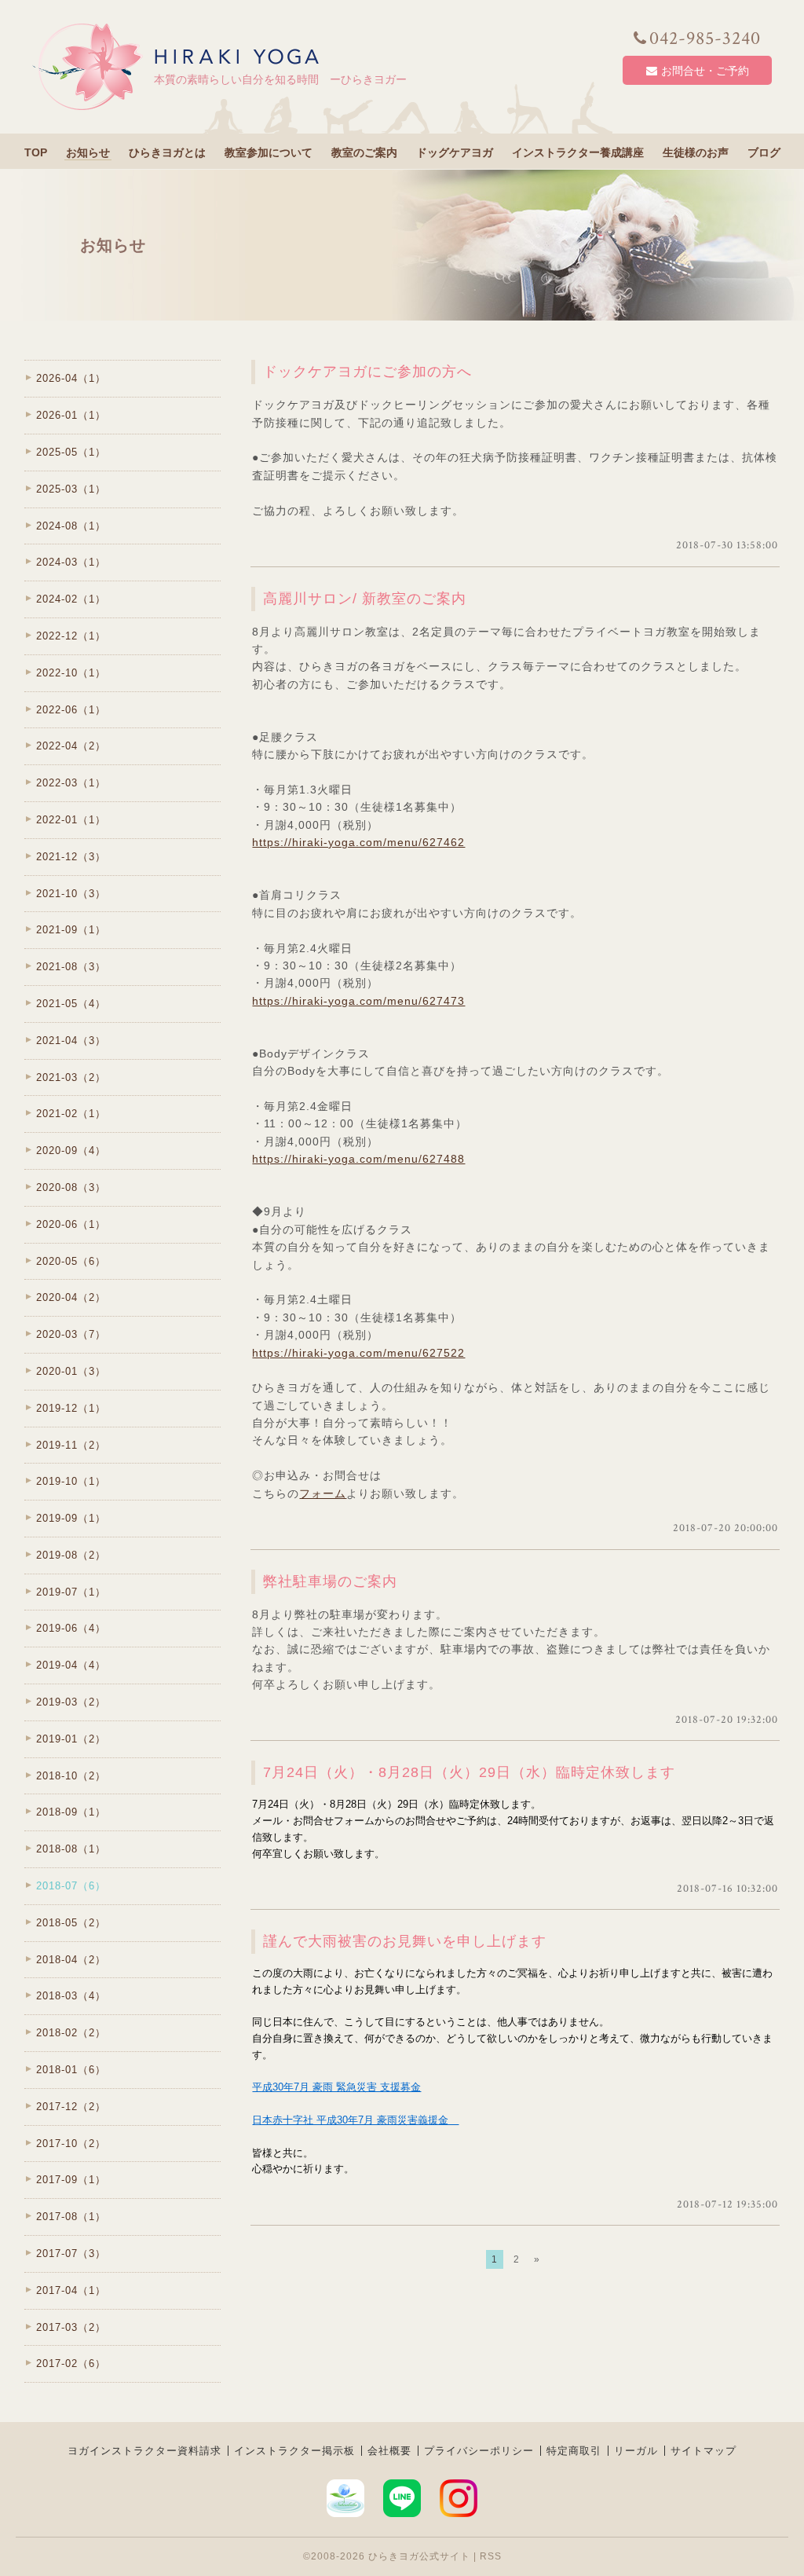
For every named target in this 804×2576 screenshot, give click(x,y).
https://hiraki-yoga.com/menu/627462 (358, 842)
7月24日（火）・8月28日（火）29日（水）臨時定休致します (469, 1772)
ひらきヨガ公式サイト (419, 2556)
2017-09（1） (71, 2180)
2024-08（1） (71, 526)
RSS (491, 2556)
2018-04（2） (71, 1960)
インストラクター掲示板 (294, 2451)
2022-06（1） (71, 710)
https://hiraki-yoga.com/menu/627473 (358, 1001)
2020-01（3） (71, 1371)
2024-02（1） (71, 599)
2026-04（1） (71, 378)
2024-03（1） (71, 562)
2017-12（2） (71, 2107)
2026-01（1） (71, 415)
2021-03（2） (71, 1077)
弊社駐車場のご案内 (330, 1581)
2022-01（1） (71, 820)
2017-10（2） (71, 2144)
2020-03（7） (71, 1334)
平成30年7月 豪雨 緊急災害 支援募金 (336, 2087)
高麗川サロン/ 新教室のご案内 (365, 599)
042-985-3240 (705, 38)
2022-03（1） (71, 783)
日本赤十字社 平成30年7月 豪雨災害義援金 (355, 2120)
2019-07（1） (71, 1592)
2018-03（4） (71, 1996)
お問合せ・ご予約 (705, 71)
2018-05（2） (71, 1923)
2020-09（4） (71, 1151)
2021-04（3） (71, 1041)
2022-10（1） (71, 673)
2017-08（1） (71, 2217)
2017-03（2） (71, 2327)
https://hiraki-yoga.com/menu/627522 (358, 1353)
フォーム (323, 1493)
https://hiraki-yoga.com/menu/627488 (358, 1159)
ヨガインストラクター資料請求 (144, 2451)
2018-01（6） (71, 2070)
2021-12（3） (71, 857)
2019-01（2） (71, 1739)
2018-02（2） (71, 2033)
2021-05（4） (71, 1004)
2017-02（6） (71, 2363)
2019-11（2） (71, 1445)
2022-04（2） (71, 746)
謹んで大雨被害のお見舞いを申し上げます (405, 1941)
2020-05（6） (71, 1261)
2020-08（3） (71, 1187)
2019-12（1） (71, 1408)
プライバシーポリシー (479, 2451)
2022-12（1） (71, 636)
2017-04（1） (71, 2290)
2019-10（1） (71, 1481)
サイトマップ (703, 2451)
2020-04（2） (71, 1297)
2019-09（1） (71, 1518)
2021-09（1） (71, 930)
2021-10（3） (71, 894)
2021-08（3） (71, 967)
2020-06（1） (71, 1224)
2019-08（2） (71, 1555)
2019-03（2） (71, 1702)
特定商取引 (574, 2451)
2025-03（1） (71, 489)
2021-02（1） (71, 1114)
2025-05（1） (71, 452)
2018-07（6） (71, 1886)
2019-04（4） (71, 1665)
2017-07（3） (71, 2254)
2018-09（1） (71, 1812)
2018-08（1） (71, 1849)
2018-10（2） (71, 1776)
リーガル (636, 2451)
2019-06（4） (71, 1628)
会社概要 (389, 2451)
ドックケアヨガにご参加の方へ (367, 372)
